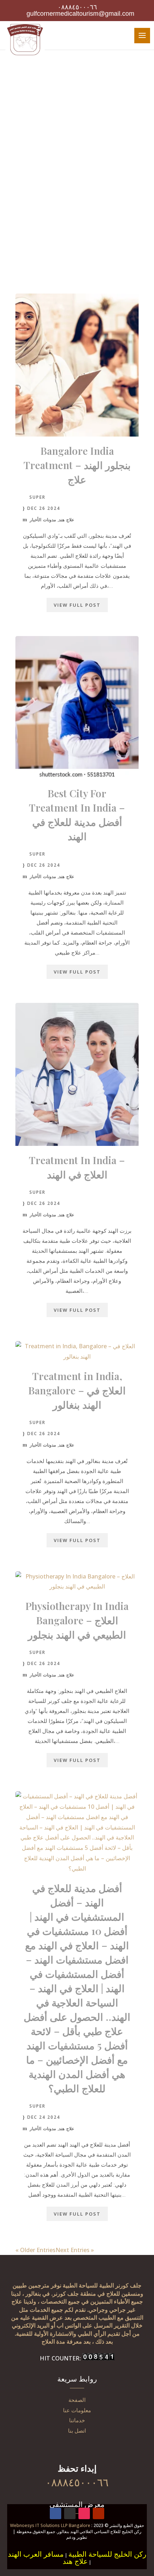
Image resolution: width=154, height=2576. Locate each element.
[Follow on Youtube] (98, 2513)
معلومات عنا (77, 2410)
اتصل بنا (77, 2430)
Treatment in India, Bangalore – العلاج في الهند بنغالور (77, 1390)
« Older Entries (35, 2250)
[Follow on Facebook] (56, 2513)
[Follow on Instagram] (84, 2513)
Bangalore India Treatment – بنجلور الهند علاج (77, 465)
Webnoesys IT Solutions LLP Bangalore (50, 2525)
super (37, 497)
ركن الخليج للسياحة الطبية (107, 2554)
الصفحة (77, 2400)
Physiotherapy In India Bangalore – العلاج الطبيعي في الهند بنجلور (77, 1620)
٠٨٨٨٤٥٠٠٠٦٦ (77, 7)
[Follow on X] (70, 2513)
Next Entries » (75, 2250)
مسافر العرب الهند (36, 2554)
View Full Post (77, 605)
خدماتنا (77, 2420)
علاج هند (66, 520)
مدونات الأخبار (43, 520)
